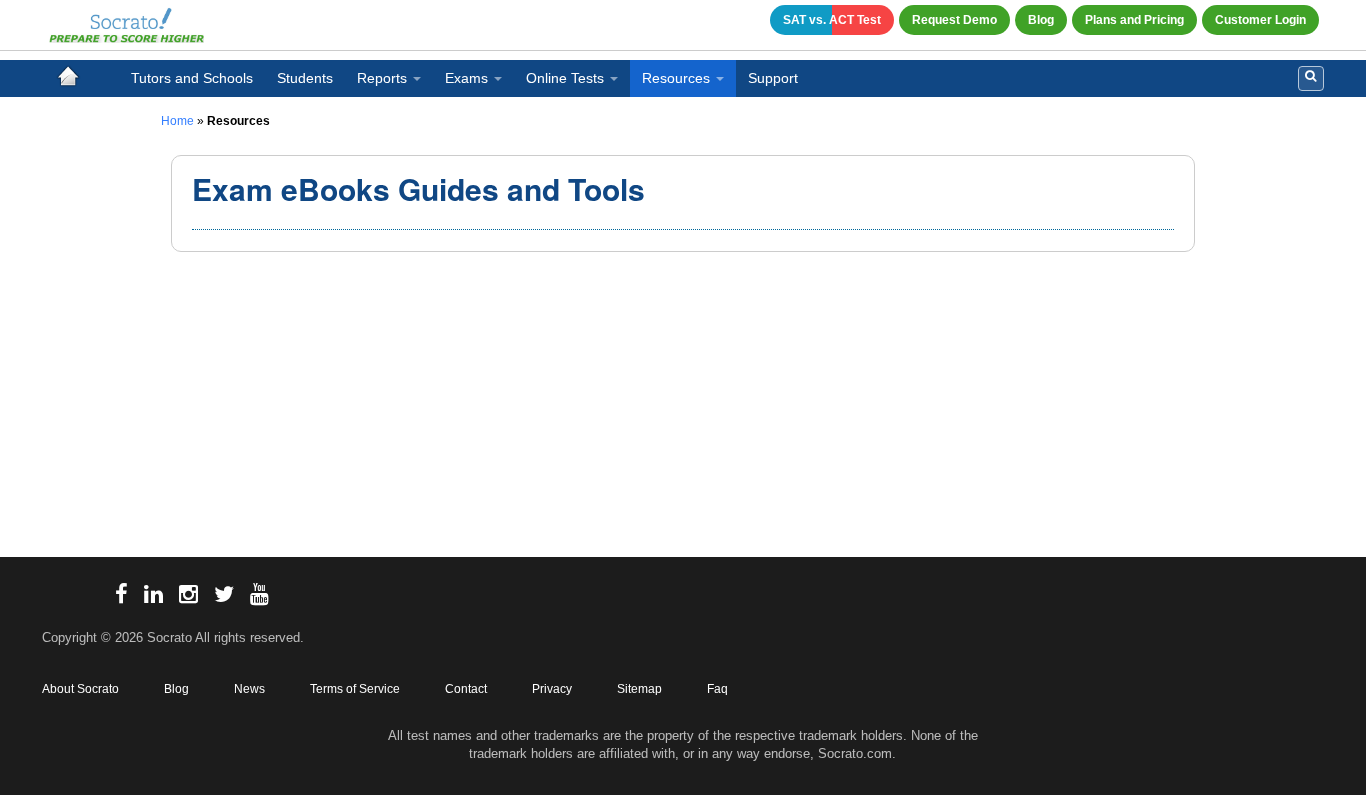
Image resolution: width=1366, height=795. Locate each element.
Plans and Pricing (1134, 20)
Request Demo (954, 20)
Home (177, 121)
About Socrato (80, 689)
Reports (382, 78)
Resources (676, 78)
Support (773, 78)
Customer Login (1260, 20)
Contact (466, 689)
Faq (717, 689)
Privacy (552, 689)
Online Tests (565, 78)
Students (305, 78)
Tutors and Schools (192, 78)
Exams (466, 78)
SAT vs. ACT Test (832, 20)
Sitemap (639, 689)
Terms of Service (355, 689)
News (249, 689)
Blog (1041, 20)
